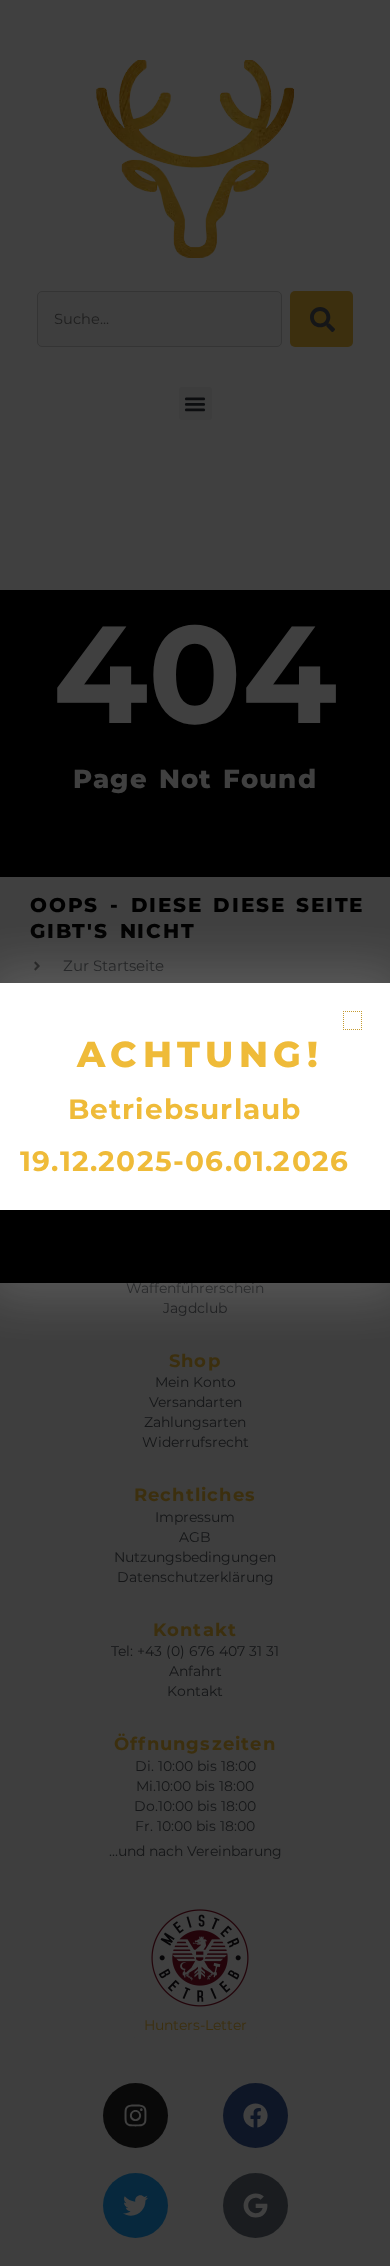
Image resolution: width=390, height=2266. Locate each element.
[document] (195, 1133)
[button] (352, 1020)
